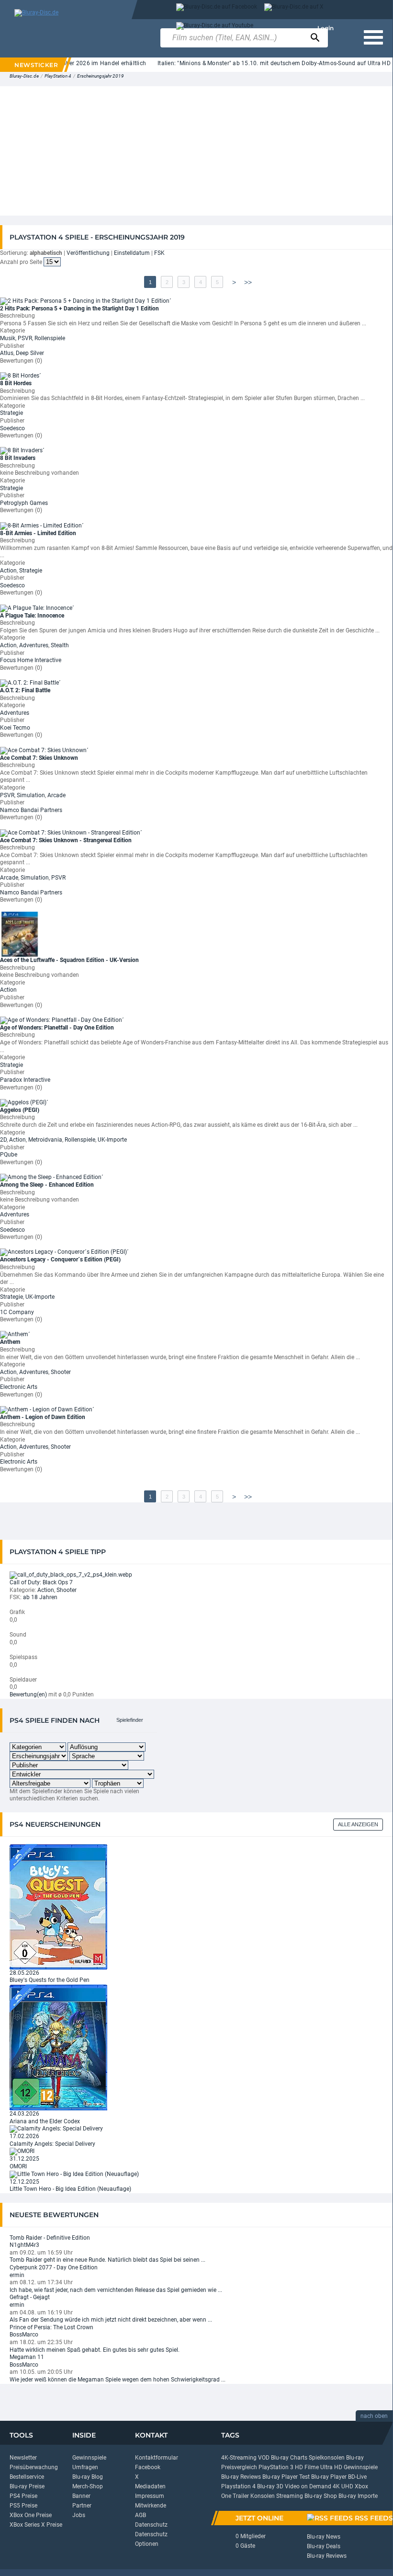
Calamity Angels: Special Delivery (52, 2144)
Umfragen (85, 2467)
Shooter (61, 1372)
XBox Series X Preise (36, 2525)
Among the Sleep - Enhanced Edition (47, 1185)
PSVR (25, 338)
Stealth (60, 645)
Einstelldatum (132, 253)
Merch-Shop (88, 2486)
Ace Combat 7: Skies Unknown (39, 758)
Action (8, 571)
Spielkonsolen (327, 2458)
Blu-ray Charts (289, 2458)
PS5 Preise (23, 2506)
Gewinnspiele (89, 2458)
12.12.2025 (24, 2182)
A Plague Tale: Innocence (32, 616)
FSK (159, 253)
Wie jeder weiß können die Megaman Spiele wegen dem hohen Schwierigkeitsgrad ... (118, 2380)
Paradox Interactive (25, 1080)
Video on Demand (308, 2486)
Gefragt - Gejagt (30, 2297)
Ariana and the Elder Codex (45, 2121)
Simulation (31, 795)
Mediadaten (150, 2486)
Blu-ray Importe (358, 2496)
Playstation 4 (238, 2486)
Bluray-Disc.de (24, 76)
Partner (82, 2506)
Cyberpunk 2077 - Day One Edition (54, 2267)
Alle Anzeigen (358, 1824)
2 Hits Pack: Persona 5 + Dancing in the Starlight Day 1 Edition (79, 309)
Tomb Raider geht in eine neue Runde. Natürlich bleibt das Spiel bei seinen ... (107, 2260)
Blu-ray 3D (270, 2486)
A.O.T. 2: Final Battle (25, 690)
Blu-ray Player (329, 2477)
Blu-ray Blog (88, 2477)
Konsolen (263, 2496)
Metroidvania (45, 1140)
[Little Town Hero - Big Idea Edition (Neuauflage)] (74, 2174)
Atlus (7, 353)
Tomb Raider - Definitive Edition (50, 2238)
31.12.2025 (24, 2159)
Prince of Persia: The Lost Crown (51, 2327)
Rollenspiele (50, 338)
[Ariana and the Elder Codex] (58, 2047)
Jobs (79, 2515)
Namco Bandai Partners (31, 810)
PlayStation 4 (58, 76)
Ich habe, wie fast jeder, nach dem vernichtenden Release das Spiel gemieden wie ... (116, 2290)
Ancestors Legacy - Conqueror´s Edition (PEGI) (60, 1259)
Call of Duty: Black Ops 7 (41, 1582)
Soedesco (12, 428)
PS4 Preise (23, 2496)
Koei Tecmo (15, 728)
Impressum (150, 2496)
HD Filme (307, 2467)
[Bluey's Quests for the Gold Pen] (58, 1906)
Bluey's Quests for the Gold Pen (50, 1980)
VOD (264, 2458)
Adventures (34, 645)
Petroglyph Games (24, 503)
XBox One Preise (31, 2515)
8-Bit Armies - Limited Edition (38, 533)
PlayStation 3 (276, 2467)
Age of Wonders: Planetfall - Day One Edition (57, 1028)
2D (3, 1140)
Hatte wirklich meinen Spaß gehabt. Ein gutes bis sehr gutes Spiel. (95, 2350)
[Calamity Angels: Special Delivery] (56, 2129)
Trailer (241, 2496)
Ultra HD (331, 2467)
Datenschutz (151, 2525)
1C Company (17, 1312)
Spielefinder (130, 1720)
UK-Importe (112, 1140)
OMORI (18, 2166)
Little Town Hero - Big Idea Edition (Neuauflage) (70, 2189)
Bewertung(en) (28, 1694)
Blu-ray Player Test (286, 2477)
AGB (140, 2515)
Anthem (10, 1342)
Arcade (56, 795)
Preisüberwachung (34, 2467)
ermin (17, 2275)
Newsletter (23, 2458)
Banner (81, 2496)
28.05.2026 (24, 1973)
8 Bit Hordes (16, 383)
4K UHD (343, 2486)
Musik (8, 338)
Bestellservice (27, 2477)
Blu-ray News (324, 2537)
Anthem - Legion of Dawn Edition (43, 1417)
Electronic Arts (19, 1387)
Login (326, 28)
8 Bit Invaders (18, 458)
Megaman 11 (27, 2357)
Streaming (290, 2496)
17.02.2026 (24, 2136)
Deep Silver (30, 353)
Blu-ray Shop (321, 2496)
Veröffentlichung (88, 253)
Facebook (148, 2467)
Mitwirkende (151, 2506)
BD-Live (357, 2477)
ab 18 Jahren (40, 1597)
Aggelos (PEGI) (20, 1110)
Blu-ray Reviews (241, 2477)
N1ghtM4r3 (24, 2245)
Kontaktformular (157, 2458)
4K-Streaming (239, 2458)
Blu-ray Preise (27, 2486)
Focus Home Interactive (31, 660)
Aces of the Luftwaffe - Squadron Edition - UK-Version (69, 960)
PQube (9, 1155)
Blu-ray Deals (324, 2546)
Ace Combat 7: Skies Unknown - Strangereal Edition (66, 840)
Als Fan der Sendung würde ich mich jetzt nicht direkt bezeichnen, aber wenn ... (111, 2320)
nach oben (374, 2416)
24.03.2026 (24, 2114)
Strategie (11, 413)
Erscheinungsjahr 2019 (101, 76)
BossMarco (24, 2335)
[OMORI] (22, 2151)
